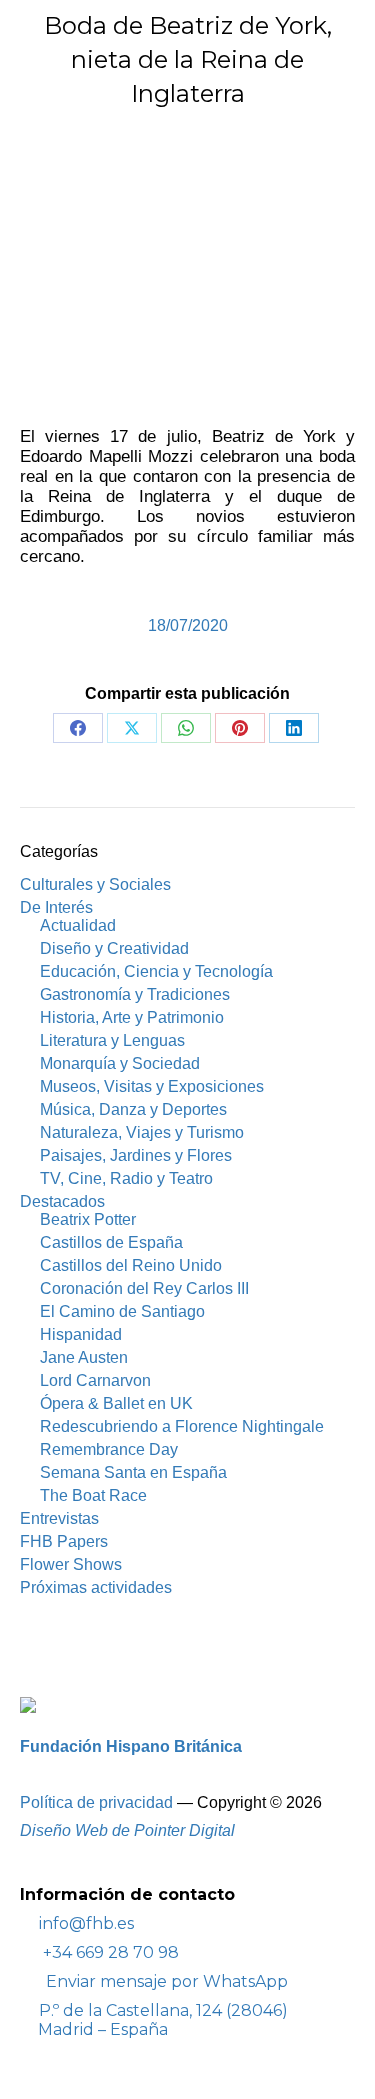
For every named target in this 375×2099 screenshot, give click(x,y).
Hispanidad (81, 1334)
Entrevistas (59, 1518)
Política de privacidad (96, 1802)
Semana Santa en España (133, 1472)
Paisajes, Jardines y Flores (136, 1155)
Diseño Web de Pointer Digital (129, 1830)
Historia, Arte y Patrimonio (132, 1017)
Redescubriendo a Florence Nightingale (182, 1426)
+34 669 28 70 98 (109, 1952)
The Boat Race (93, 1495)
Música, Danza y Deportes (133, 1109)
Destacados (62, 1201)
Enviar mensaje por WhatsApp (167, 1981)
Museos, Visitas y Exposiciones (152, 1086)
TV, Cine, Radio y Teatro (126, 1178)
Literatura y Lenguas (112, 1040)
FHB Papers (64, 1541)
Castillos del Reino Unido (131, 1265)
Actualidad (78, 925)
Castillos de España (111, 1242)
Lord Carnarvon (95, 1380)
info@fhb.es (86, 1923)
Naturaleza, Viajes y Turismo (142, 1132)
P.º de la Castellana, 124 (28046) (163, 2020)
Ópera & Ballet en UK (116, 1403)
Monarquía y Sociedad (120, 1063)
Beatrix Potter (88, 1219)
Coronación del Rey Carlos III (144, 1288)
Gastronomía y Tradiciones (135, 994)
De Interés (56, 907)
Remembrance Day (109, 1449)
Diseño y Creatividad (114, 948)
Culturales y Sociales (95, 884)
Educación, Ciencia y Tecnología (156, 971)
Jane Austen (84, 1357)
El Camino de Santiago (122, 1311)
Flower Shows (71, 1564)
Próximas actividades (96, 1587)
